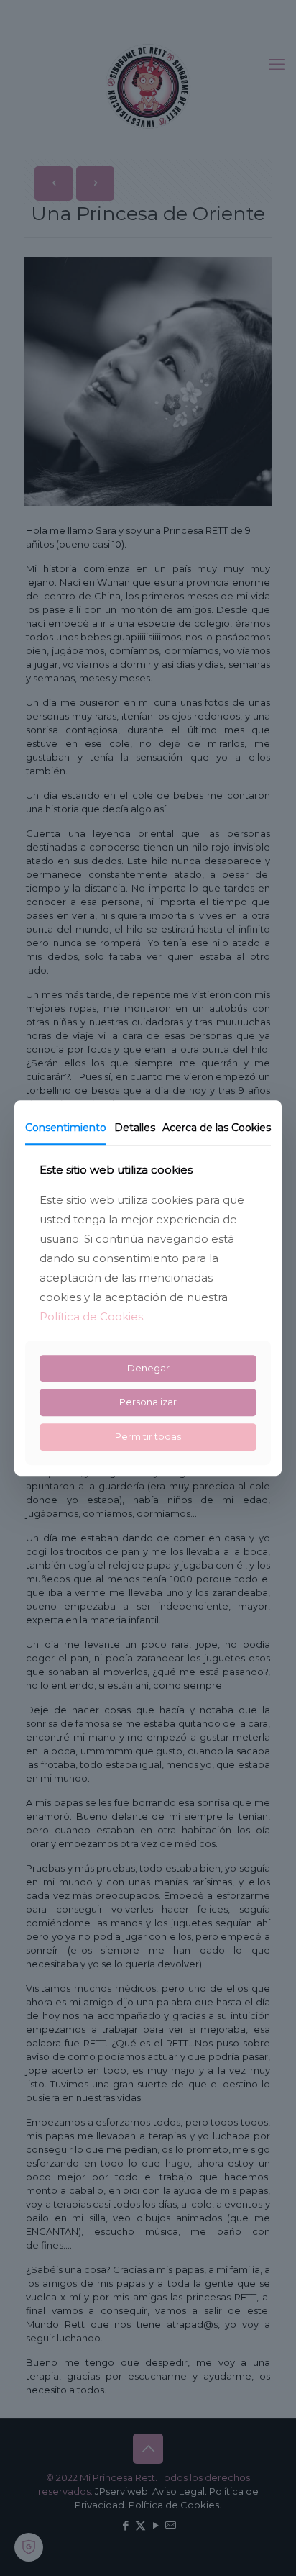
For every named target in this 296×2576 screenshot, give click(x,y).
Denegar (148, 1368)
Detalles (134, 1128)
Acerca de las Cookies (217, 1128)
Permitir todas (148, 1436)
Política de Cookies (91, 1316)
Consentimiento (66, 1128)
